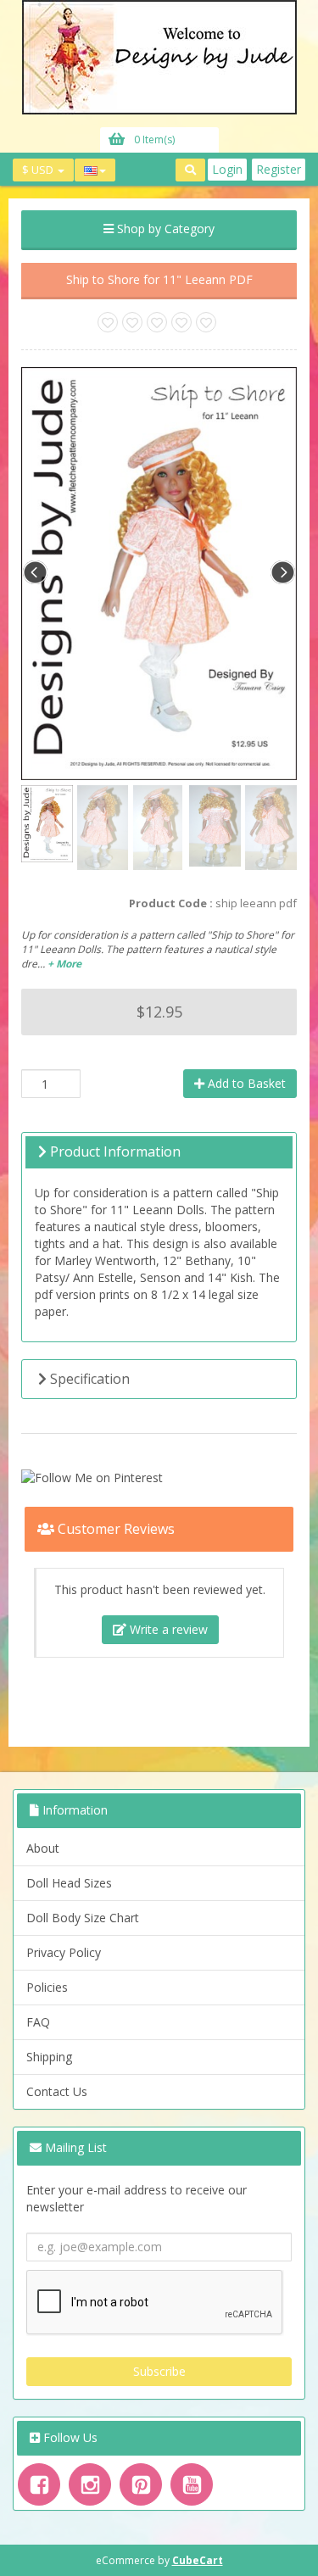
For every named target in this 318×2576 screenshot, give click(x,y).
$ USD (39, 170)
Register (279, 169)
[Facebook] (39, 2484)
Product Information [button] (114, 1151)
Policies (47, 1987)
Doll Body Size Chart (83, 1918)
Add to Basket (245, 1083)
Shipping (49, 2057)
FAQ (38, 2022)
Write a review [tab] (167, 1629)
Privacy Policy (64, 1952)
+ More (64, 964)
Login (227, 169)
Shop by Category (164, 229)
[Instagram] (90, 2484)
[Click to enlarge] (159, 572)
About (43, 1848)
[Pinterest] (141, 2484)
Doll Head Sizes (69, 1883)
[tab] (159, 1152)
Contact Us (57, 2091)
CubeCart (198, 2560)
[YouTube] (192, 2484)
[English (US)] (95, 170)
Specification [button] (88, 1379)
